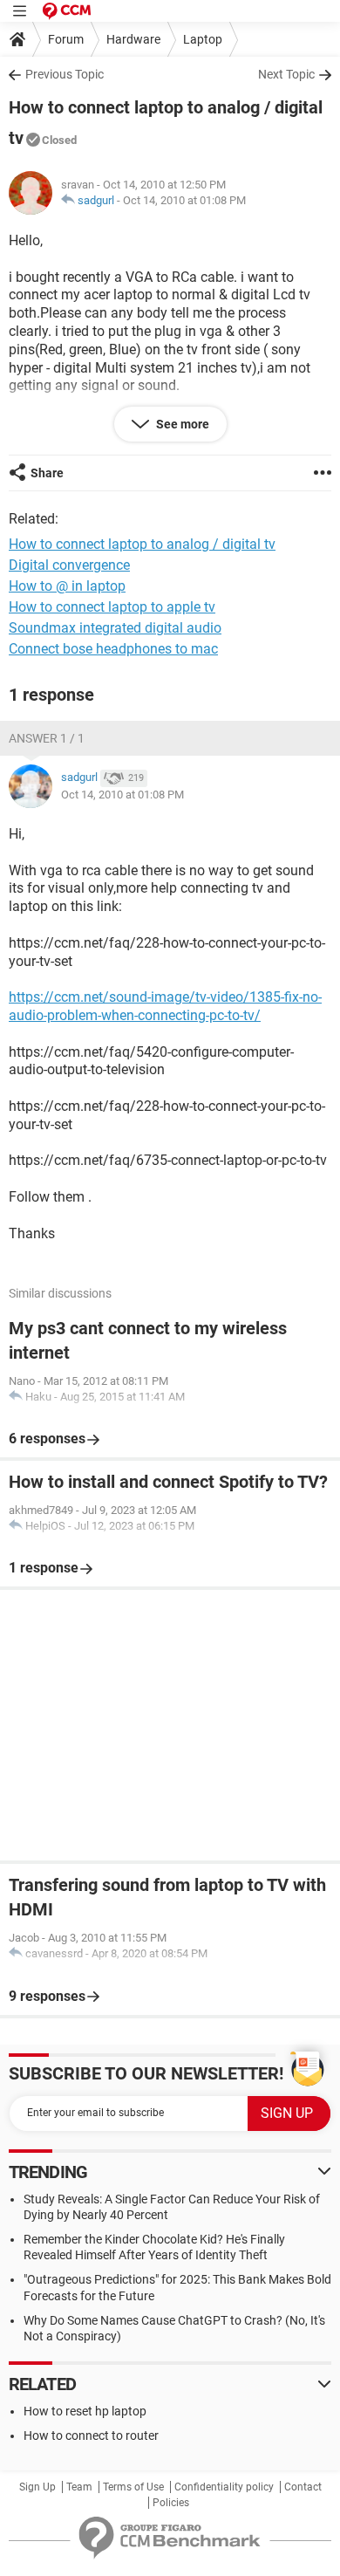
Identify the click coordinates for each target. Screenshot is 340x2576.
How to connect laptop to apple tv (112, 607)
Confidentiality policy (224, 2487)
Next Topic (286, 74)
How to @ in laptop (67, 586)
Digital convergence (69, 565)
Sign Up (37, 2487)
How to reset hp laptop (85, 2411)
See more (181, 424)
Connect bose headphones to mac (113, 649)
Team (79, 2487)
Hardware (133, 39)
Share (47, 473)
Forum (66, 39)
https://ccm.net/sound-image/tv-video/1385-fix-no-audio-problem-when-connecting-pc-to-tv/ (165, 1006)
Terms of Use (133, 2487)
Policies (171, 2503)
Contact (303, 2487)
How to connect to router (91, 2436)
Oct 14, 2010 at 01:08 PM (184, 200)
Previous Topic (65, 74)
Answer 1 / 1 (47, 738)
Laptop (203, 39)
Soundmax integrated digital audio (115, 628)
